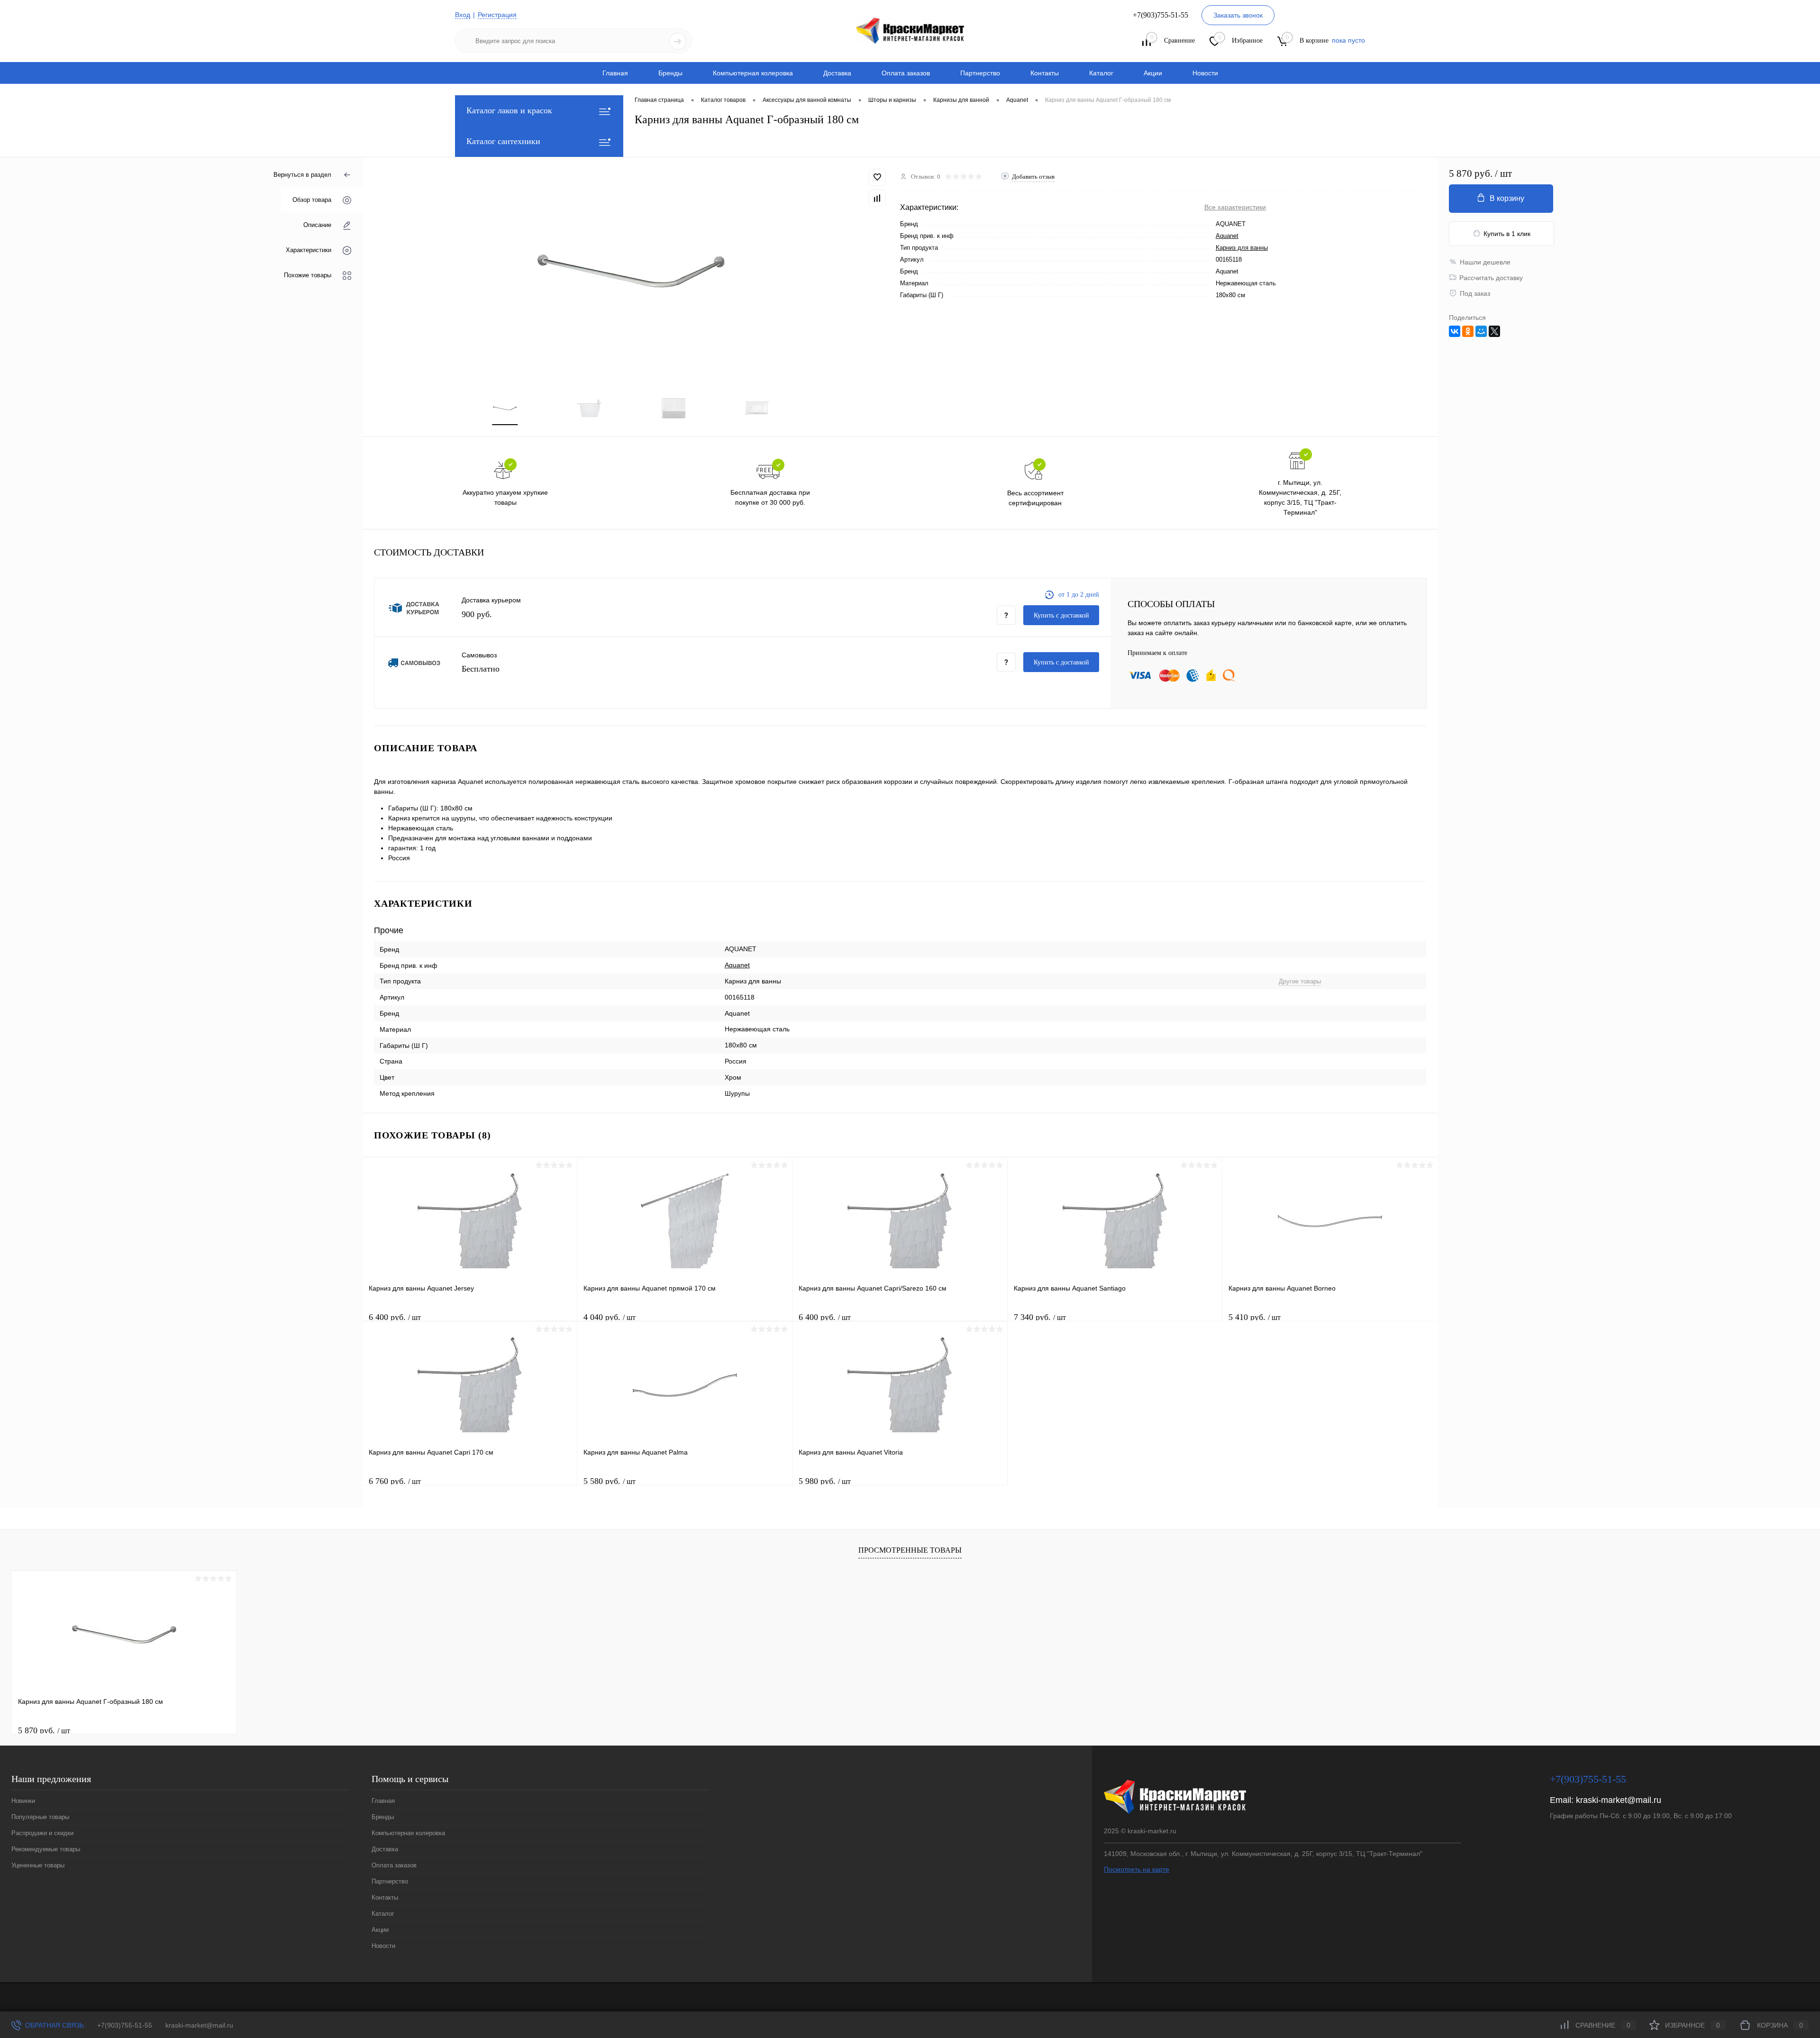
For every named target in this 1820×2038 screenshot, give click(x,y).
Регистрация (497, 15)
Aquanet (1227, 236)
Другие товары (1300, 981)
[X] (1494, 331)
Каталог (1101, 73)
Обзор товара (312, 200)
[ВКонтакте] (1455, 331)
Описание (317, 225)
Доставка (837, 73)
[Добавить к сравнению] (877, 198)
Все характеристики (1235, 207)
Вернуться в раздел (302, 175)
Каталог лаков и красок (509, 110)
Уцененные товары (38, 1865)
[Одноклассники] (1468, 331)
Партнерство (980, 73)
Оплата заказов (906, 73)
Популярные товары (40, 1817)
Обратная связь (54, 2025)
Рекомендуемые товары (46, 1849)
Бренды (670, 73)
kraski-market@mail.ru (1619, 1800)
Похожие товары (308, 275)
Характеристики (309, 250)
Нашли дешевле (1485, 262)
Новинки (23, 1801)
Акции (1153, 73)
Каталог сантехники (503, 141)
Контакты (1045, 73)
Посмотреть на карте (1137, 1869)
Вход (463, 15)
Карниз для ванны (1242, 248)
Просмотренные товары (910, 1550)
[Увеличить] (631, 271)
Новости (1205, 73)
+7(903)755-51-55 (125, 2025)
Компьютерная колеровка (753, 73)
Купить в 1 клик (1507, 234)
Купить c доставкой (1061, 615)
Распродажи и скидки (42, 1833)
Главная (615, 73)
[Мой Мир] (1481, 331)
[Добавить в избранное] (877, 177)
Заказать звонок (1238, 15)
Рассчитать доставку (1491, 278)
